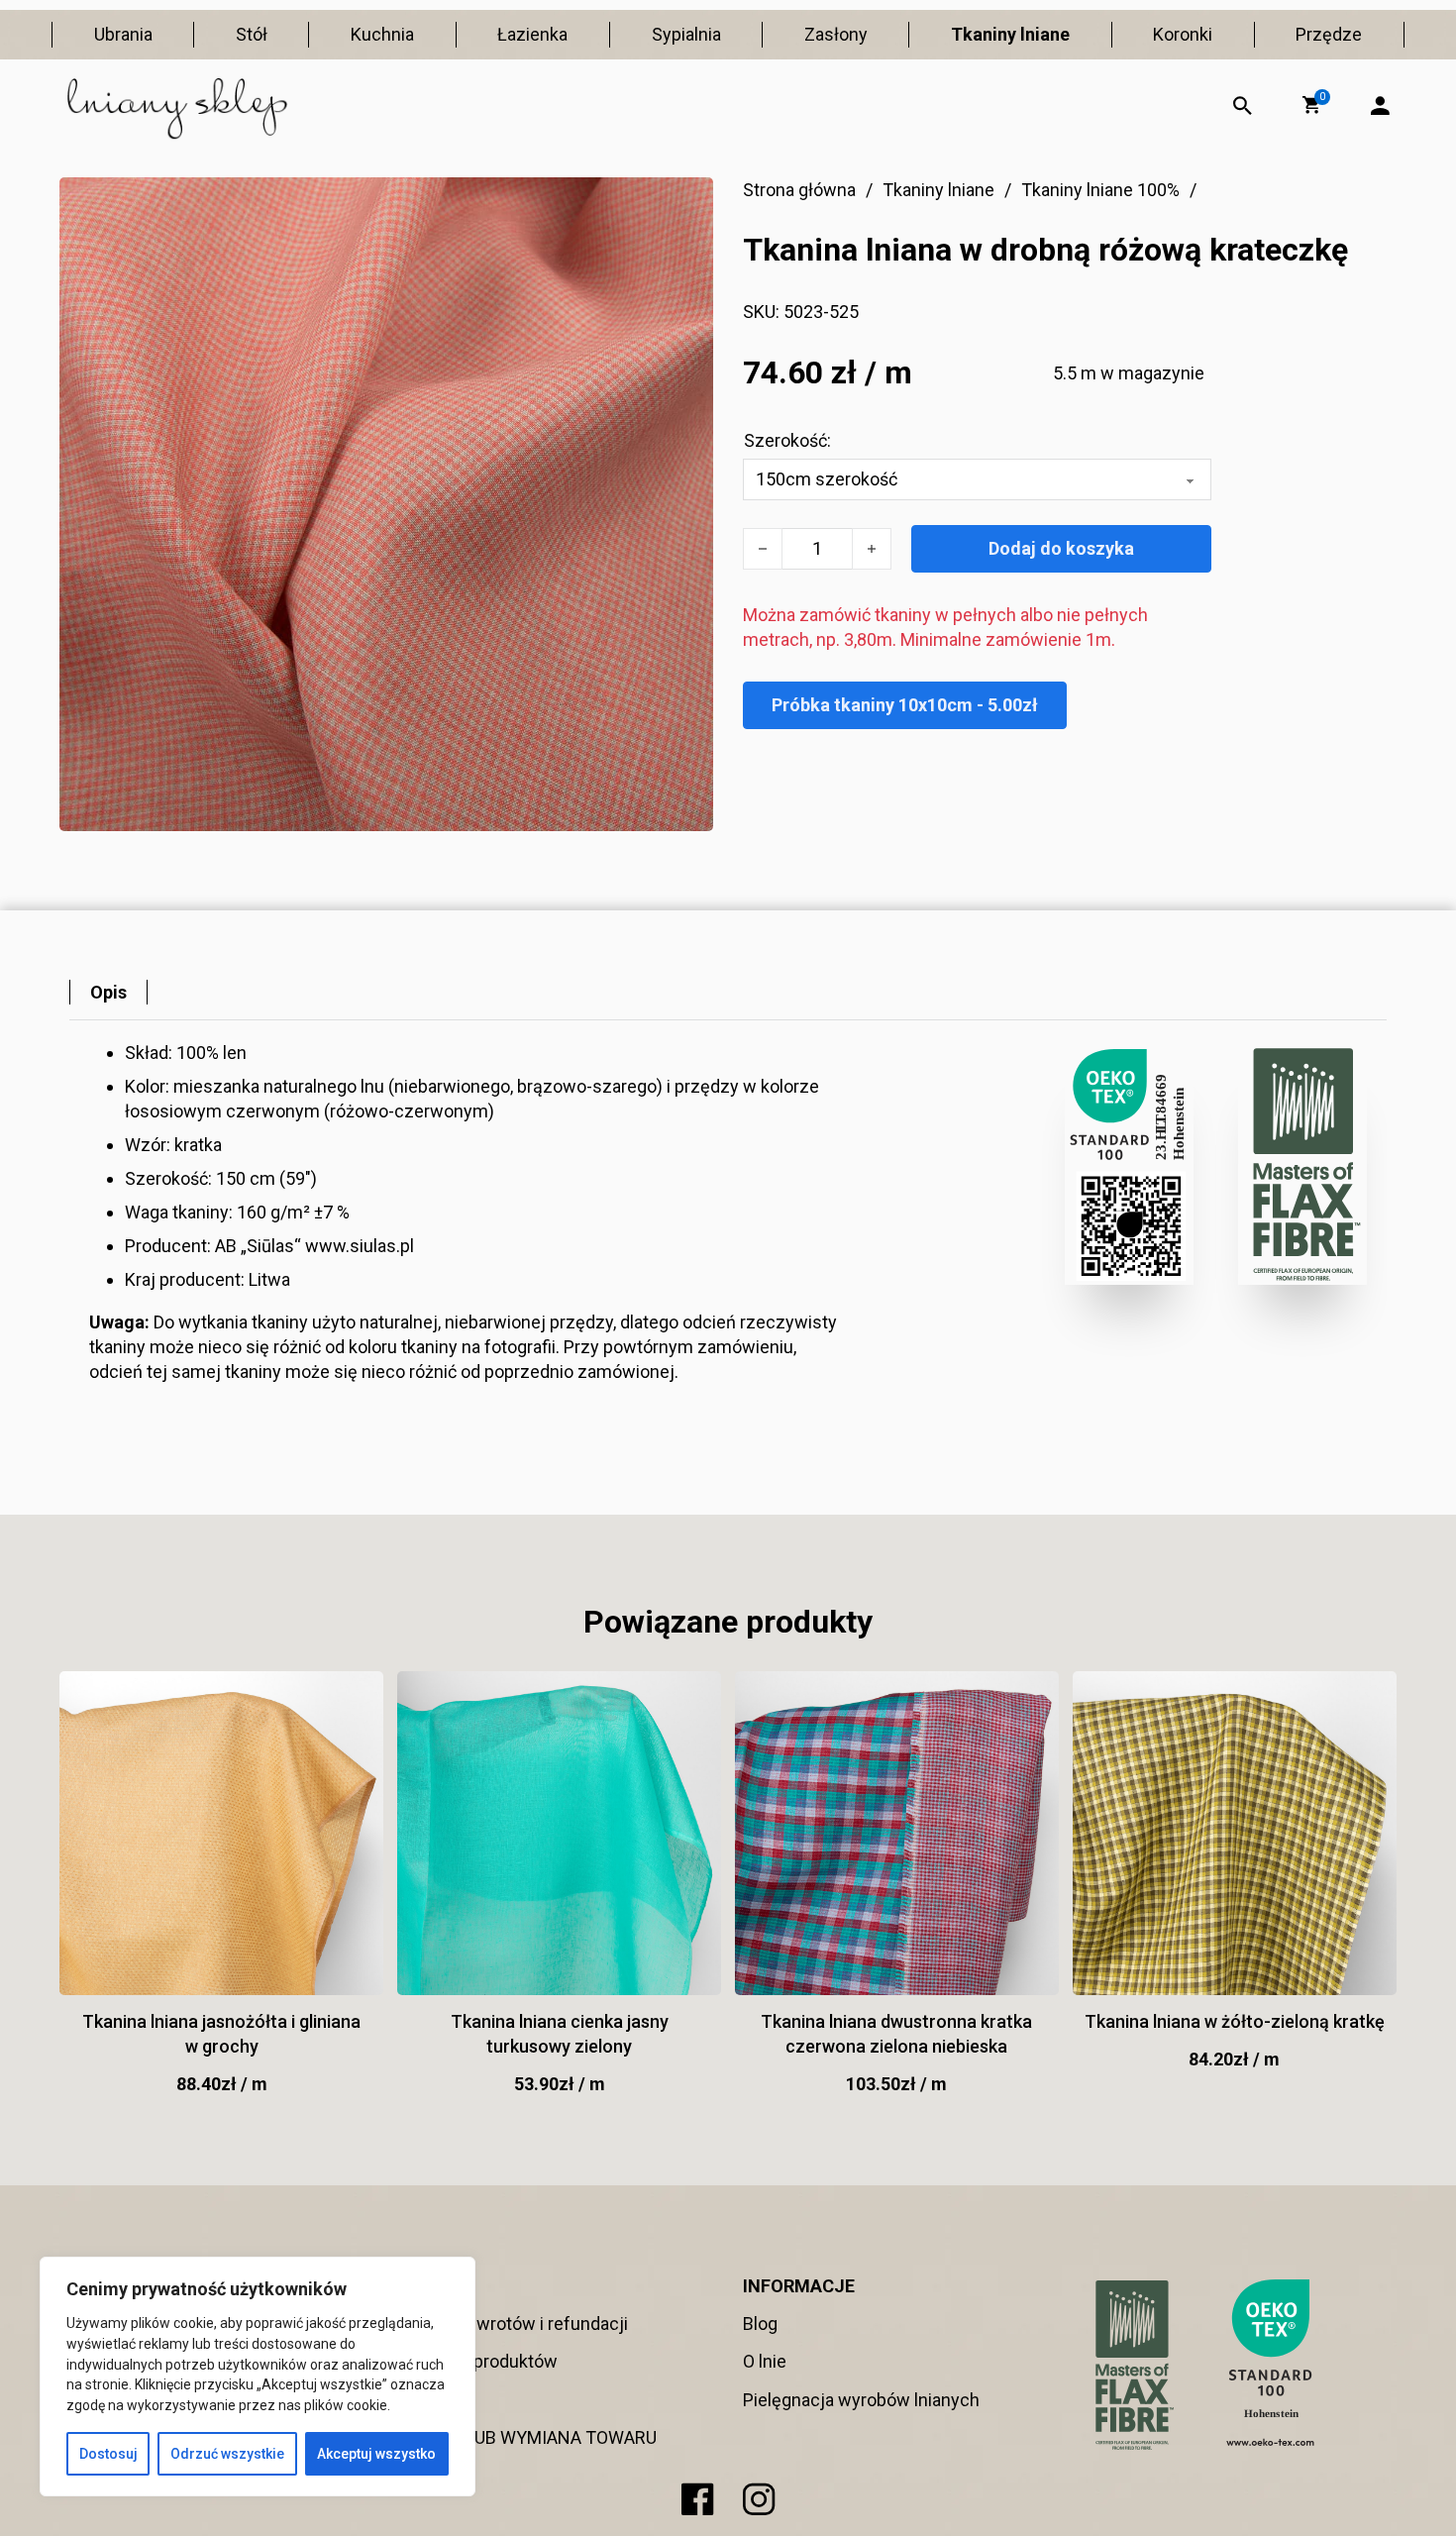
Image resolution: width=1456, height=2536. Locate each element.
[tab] (108, 992)
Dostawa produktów (479, 2361)
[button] (1311, 105)
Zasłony (836, 34)
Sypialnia (686, 34)
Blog (760, 2324)
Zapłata (430, 2400)
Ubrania (123, 34)
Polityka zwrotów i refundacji (515, 2324)
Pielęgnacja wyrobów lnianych (861, 2400)
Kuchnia (382, 34)
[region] (258, 2377)
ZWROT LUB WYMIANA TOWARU (529, 2437)
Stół (252, 34)
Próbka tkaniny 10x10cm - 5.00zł (905, 705)
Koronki (1183, 34)
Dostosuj (108, 2454)
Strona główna (799, 190)
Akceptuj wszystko (376, 2454)
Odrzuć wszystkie (227, 2454)
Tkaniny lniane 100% (1100, 190)
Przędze (1329, 34)
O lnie (765, 2361)
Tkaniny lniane (1010, 34)
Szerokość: (787, 440)
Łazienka (532, 34)
